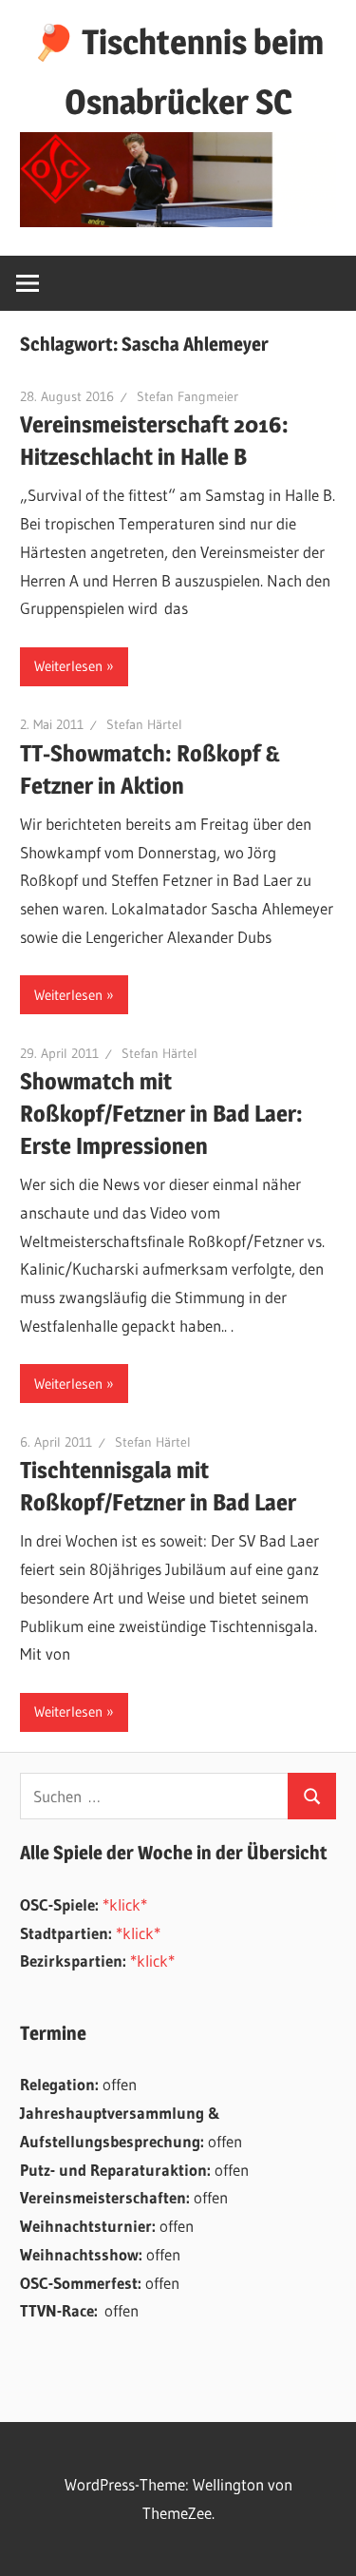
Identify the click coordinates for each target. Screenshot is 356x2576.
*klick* (125, 1904)
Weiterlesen (68, 666)
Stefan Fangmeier (187, 396)
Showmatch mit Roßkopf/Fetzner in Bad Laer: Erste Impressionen (161, 1114)
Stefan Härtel (144, 724)
